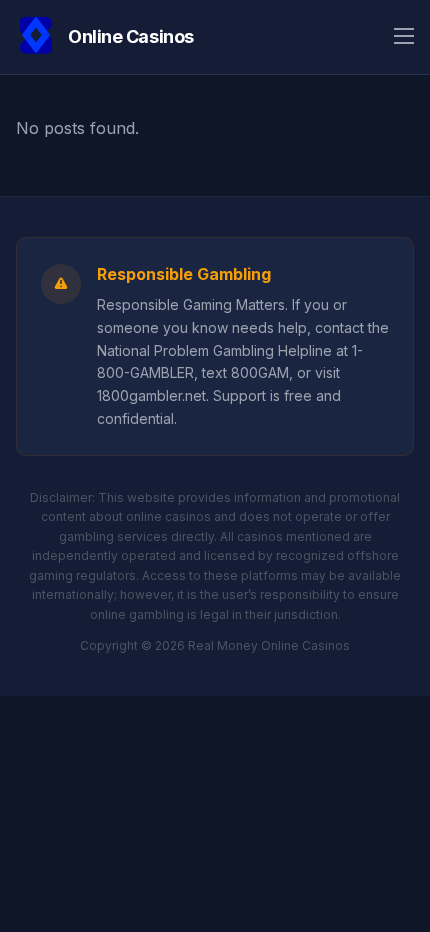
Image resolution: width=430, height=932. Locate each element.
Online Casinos (131, 36)
